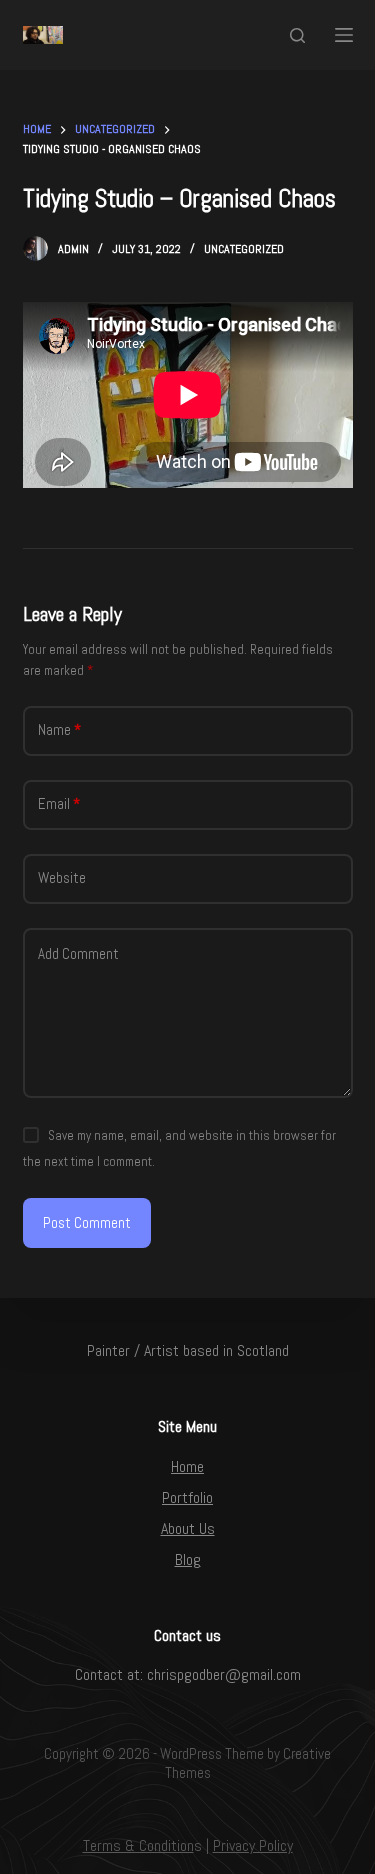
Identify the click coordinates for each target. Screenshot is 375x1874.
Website (62, 877)
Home (187, 1466)
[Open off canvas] (344, 35)
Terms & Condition (138, 1845)
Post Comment (87, 1222)
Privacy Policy (253, 1845)
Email (59, 803)
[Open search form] (297, 35)
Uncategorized (244, 249)
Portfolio (187, 1497)
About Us (188, 1528)
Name (59, 729)
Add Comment (78, 953)
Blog (188, 1559)
